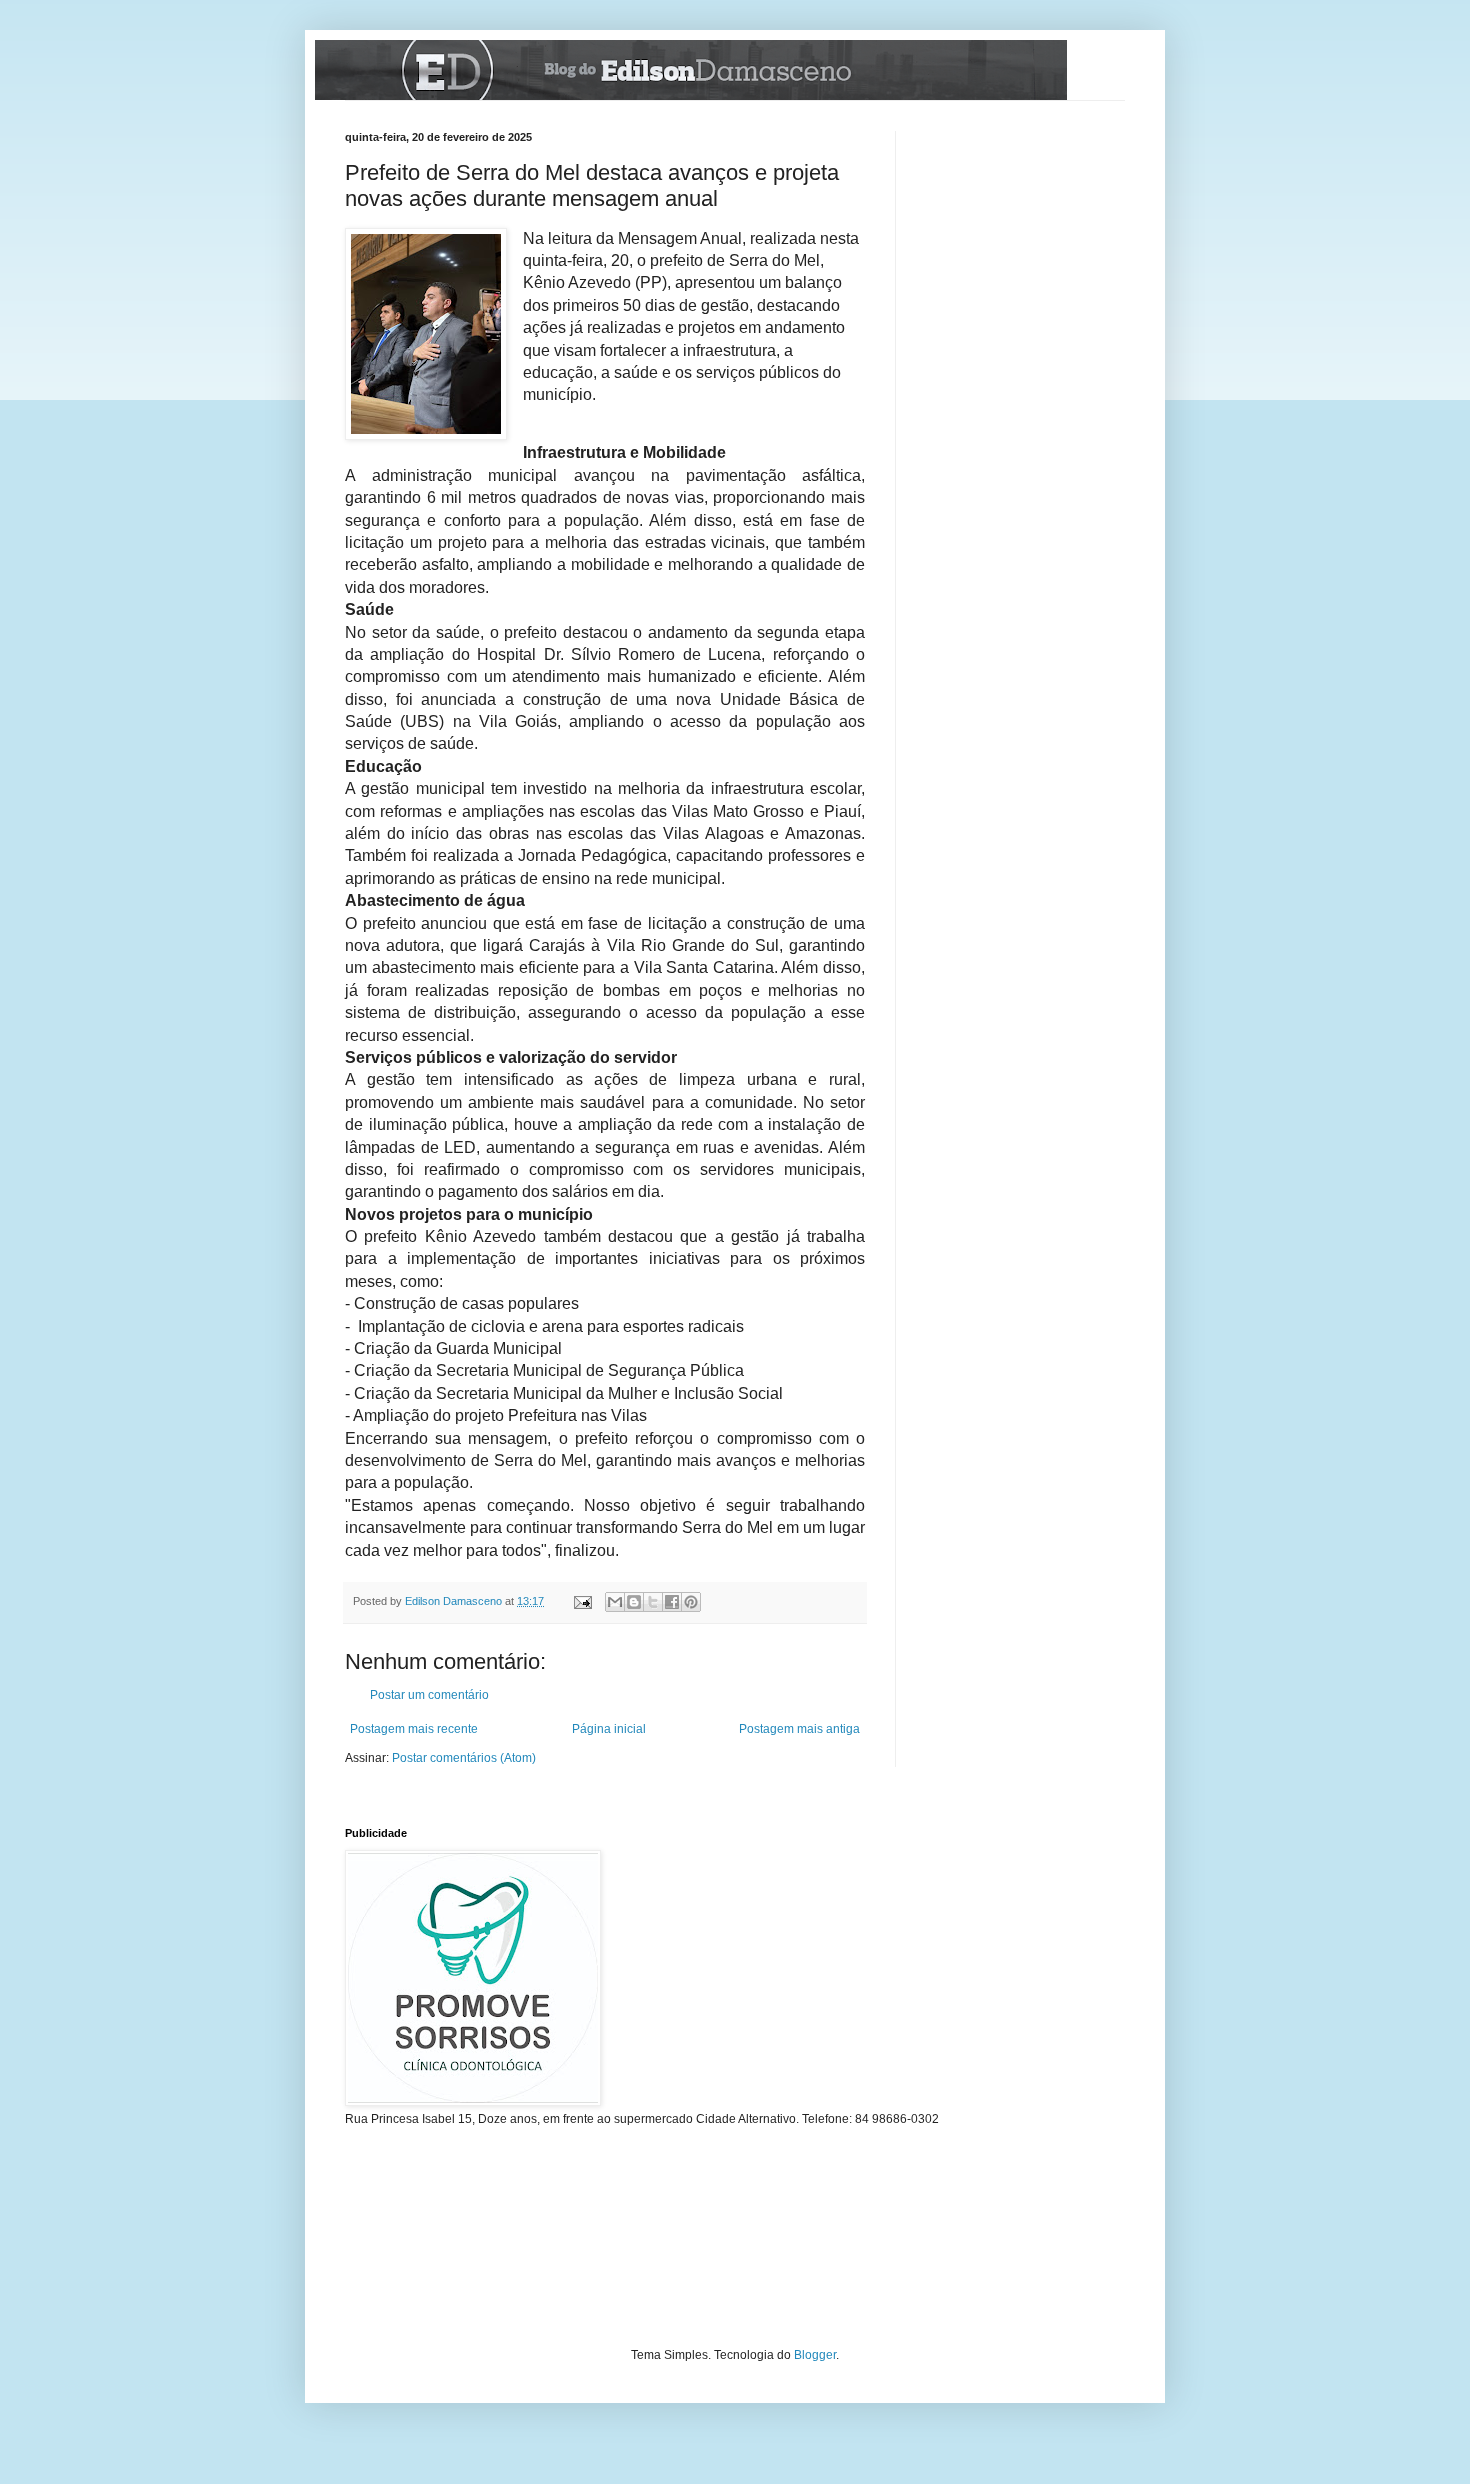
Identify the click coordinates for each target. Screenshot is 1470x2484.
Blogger (815, 2355)
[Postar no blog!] (634, 1602)
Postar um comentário (429, 1695)
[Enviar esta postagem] (582, 1601)
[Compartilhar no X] (653, 1602)
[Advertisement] (1025, 231)
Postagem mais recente (414, 1729)
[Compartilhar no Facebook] (672, 1602)
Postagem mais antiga (799, 1729)
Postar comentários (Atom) (464, 1758)
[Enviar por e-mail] (615, 1602)
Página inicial (609, 1729)
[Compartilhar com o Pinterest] (691, 1602)
